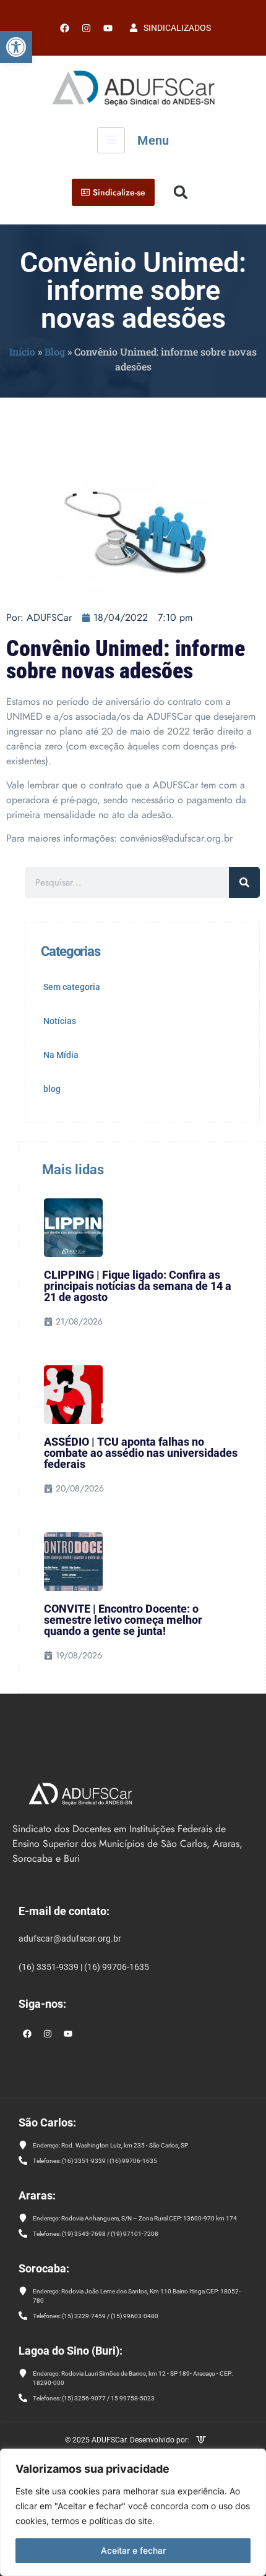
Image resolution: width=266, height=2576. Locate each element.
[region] (133, 2512)
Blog (55, 352)
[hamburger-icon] (111, 140)
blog (52, 1089)
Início (22, 352)
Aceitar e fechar (133, 2550)
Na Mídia (61, 1055)
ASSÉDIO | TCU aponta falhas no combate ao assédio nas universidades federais (141, 1453)
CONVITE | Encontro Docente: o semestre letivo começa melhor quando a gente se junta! (123, 1620)
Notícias (60, 1021)
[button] (16, 47)
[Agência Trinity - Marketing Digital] (201, 2441)
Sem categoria (72, 987)
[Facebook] (64, 28)
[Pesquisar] (244, 882)
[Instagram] (48, 2034)
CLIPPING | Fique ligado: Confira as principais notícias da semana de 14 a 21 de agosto (138, 1286)
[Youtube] (108, 28)
